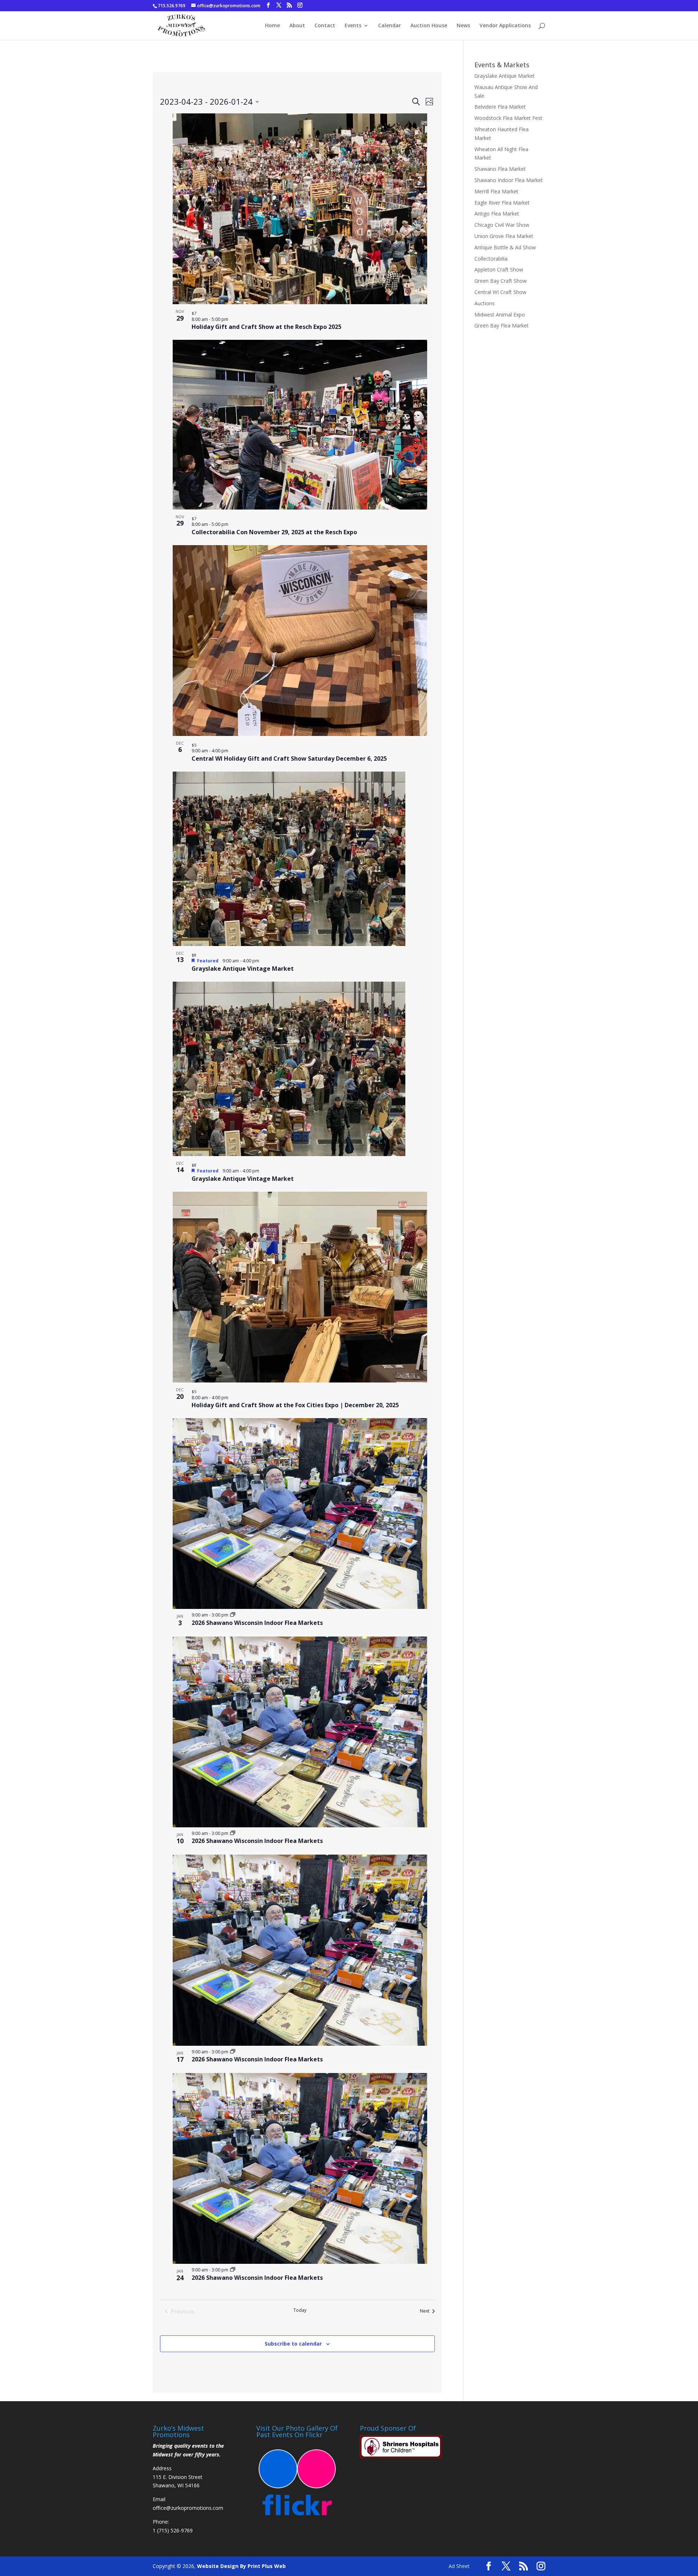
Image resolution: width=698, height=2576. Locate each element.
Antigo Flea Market (497, 214)
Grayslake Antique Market (505, 76)
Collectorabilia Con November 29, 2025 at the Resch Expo (274, 532)
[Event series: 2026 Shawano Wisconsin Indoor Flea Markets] (233, 1615)
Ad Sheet (459, 2566)
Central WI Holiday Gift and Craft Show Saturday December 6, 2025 (289, 758)
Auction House (429, 26)
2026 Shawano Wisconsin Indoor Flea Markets (257, 1623)
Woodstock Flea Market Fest (508, 118)
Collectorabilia (491, 259)
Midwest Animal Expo (500, 315)
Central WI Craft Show (500, 292)
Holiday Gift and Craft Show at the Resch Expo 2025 (266, 327)
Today (300, 2310)
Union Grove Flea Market (504, 236)
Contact (325, 26)
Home (272, 26)
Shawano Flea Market (500, 169)
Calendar (390, 26)
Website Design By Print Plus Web (241, 2566)
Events (353, 26)
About (297, 26)
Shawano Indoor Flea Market (509, 180)
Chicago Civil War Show (502, 225)
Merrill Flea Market (496, 191)
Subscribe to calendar (293, 2344)
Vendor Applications (505, 26)
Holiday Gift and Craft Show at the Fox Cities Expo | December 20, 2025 (295, 1405)
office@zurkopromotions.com (188, 2508)
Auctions (485, 303)
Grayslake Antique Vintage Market (243, 969)
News (463, 26)
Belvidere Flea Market (500, 107)
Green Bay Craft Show (501, 281)
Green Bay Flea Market (502, 325)
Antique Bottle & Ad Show (505, 247)
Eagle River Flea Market (502, 203)
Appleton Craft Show (499, 269)
